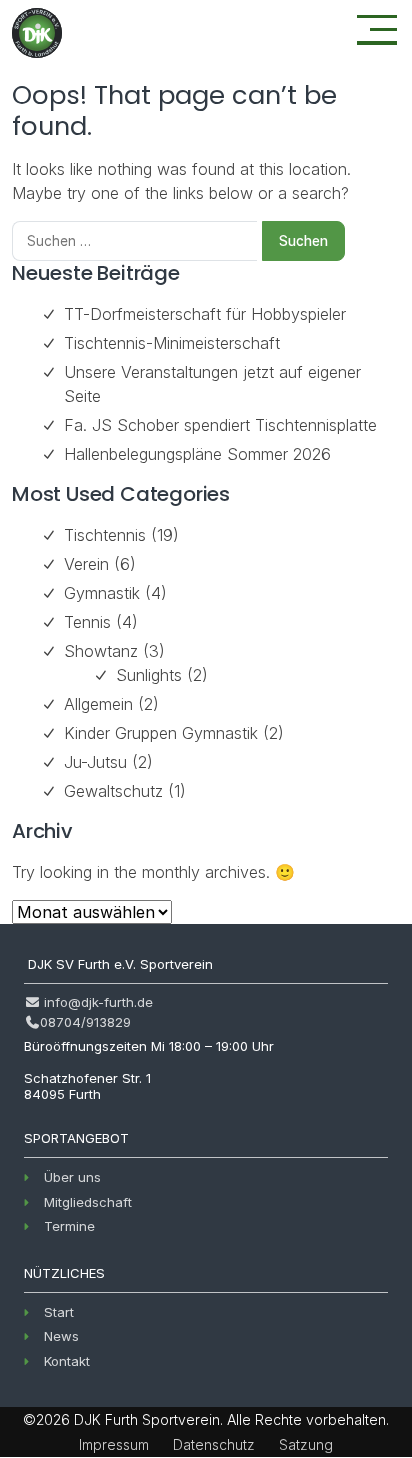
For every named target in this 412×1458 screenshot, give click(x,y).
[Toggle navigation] (377, 30)
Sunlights (149, 675)
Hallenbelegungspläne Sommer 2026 (197, 454)
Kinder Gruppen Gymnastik (161, 733)
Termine (69, 1226)
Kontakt (67, 1361)
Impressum (114, 1444)
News (61, 1336)
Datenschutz (214, 1444)
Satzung (306, 1444)
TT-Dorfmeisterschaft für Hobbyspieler (205, 314)
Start (59, 1312)
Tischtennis (105, 535)
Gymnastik (102, 593)
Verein (86, 564)
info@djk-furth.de (96, 1002)
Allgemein (98, 704)
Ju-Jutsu (95, 762)
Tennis (87, 622)
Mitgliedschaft (88, 1202)
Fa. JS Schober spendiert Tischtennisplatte (220, 425)
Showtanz (101, 651)
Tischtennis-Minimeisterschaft (172, 343)
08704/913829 (85, 1022)
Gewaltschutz (113, 791)
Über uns (72, 1177)
